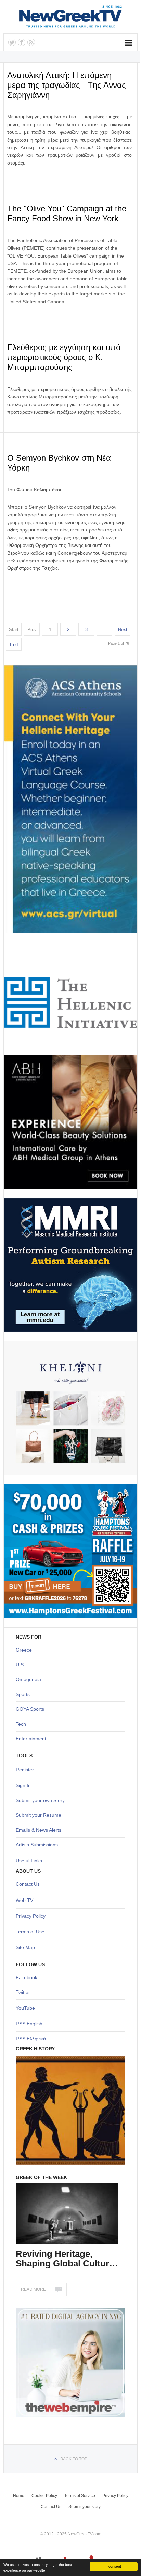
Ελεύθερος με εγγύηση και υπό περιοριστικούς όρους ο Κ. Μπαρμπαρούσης (64, 357)
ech (22, 1724)
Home (19, 2496)
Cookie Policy (44, 2496)
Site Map (25, 1947)
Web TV (24, 1900)
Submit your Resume (39, 1815)
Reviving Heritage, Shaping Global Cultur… (67, 2259)
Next (123, 629)
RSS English (29, 2024)
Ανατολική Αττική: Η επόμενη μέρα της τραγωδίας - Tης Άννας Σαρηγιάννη (67, 85)
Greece (24, 1650)
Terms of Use (30, 1932)
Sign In (23, 1785)
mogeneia (30, 1679)
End (14, 645)
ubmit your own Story (42, 1800)
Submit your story (85, 2507)
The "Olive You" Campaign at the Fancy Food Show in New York (67, 213)
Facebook (27, 1977)
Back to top (74, 2459)
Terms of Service (80, 2496)
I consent (114, 2566)
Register (25, 1770)
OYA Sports (32, 1709)
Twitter (23, 1992)
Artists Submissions (37, 1845)
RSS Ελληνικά (31, 2039)
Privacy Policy (31, 1916)
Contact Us (28, 1884)
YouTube (25, 2008)
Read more (33, 2289)
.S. (22, 1665)
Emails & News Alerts (39, 1830)
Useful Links (29, 1861)
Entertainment (31, 1739)
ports (24, 1694)
